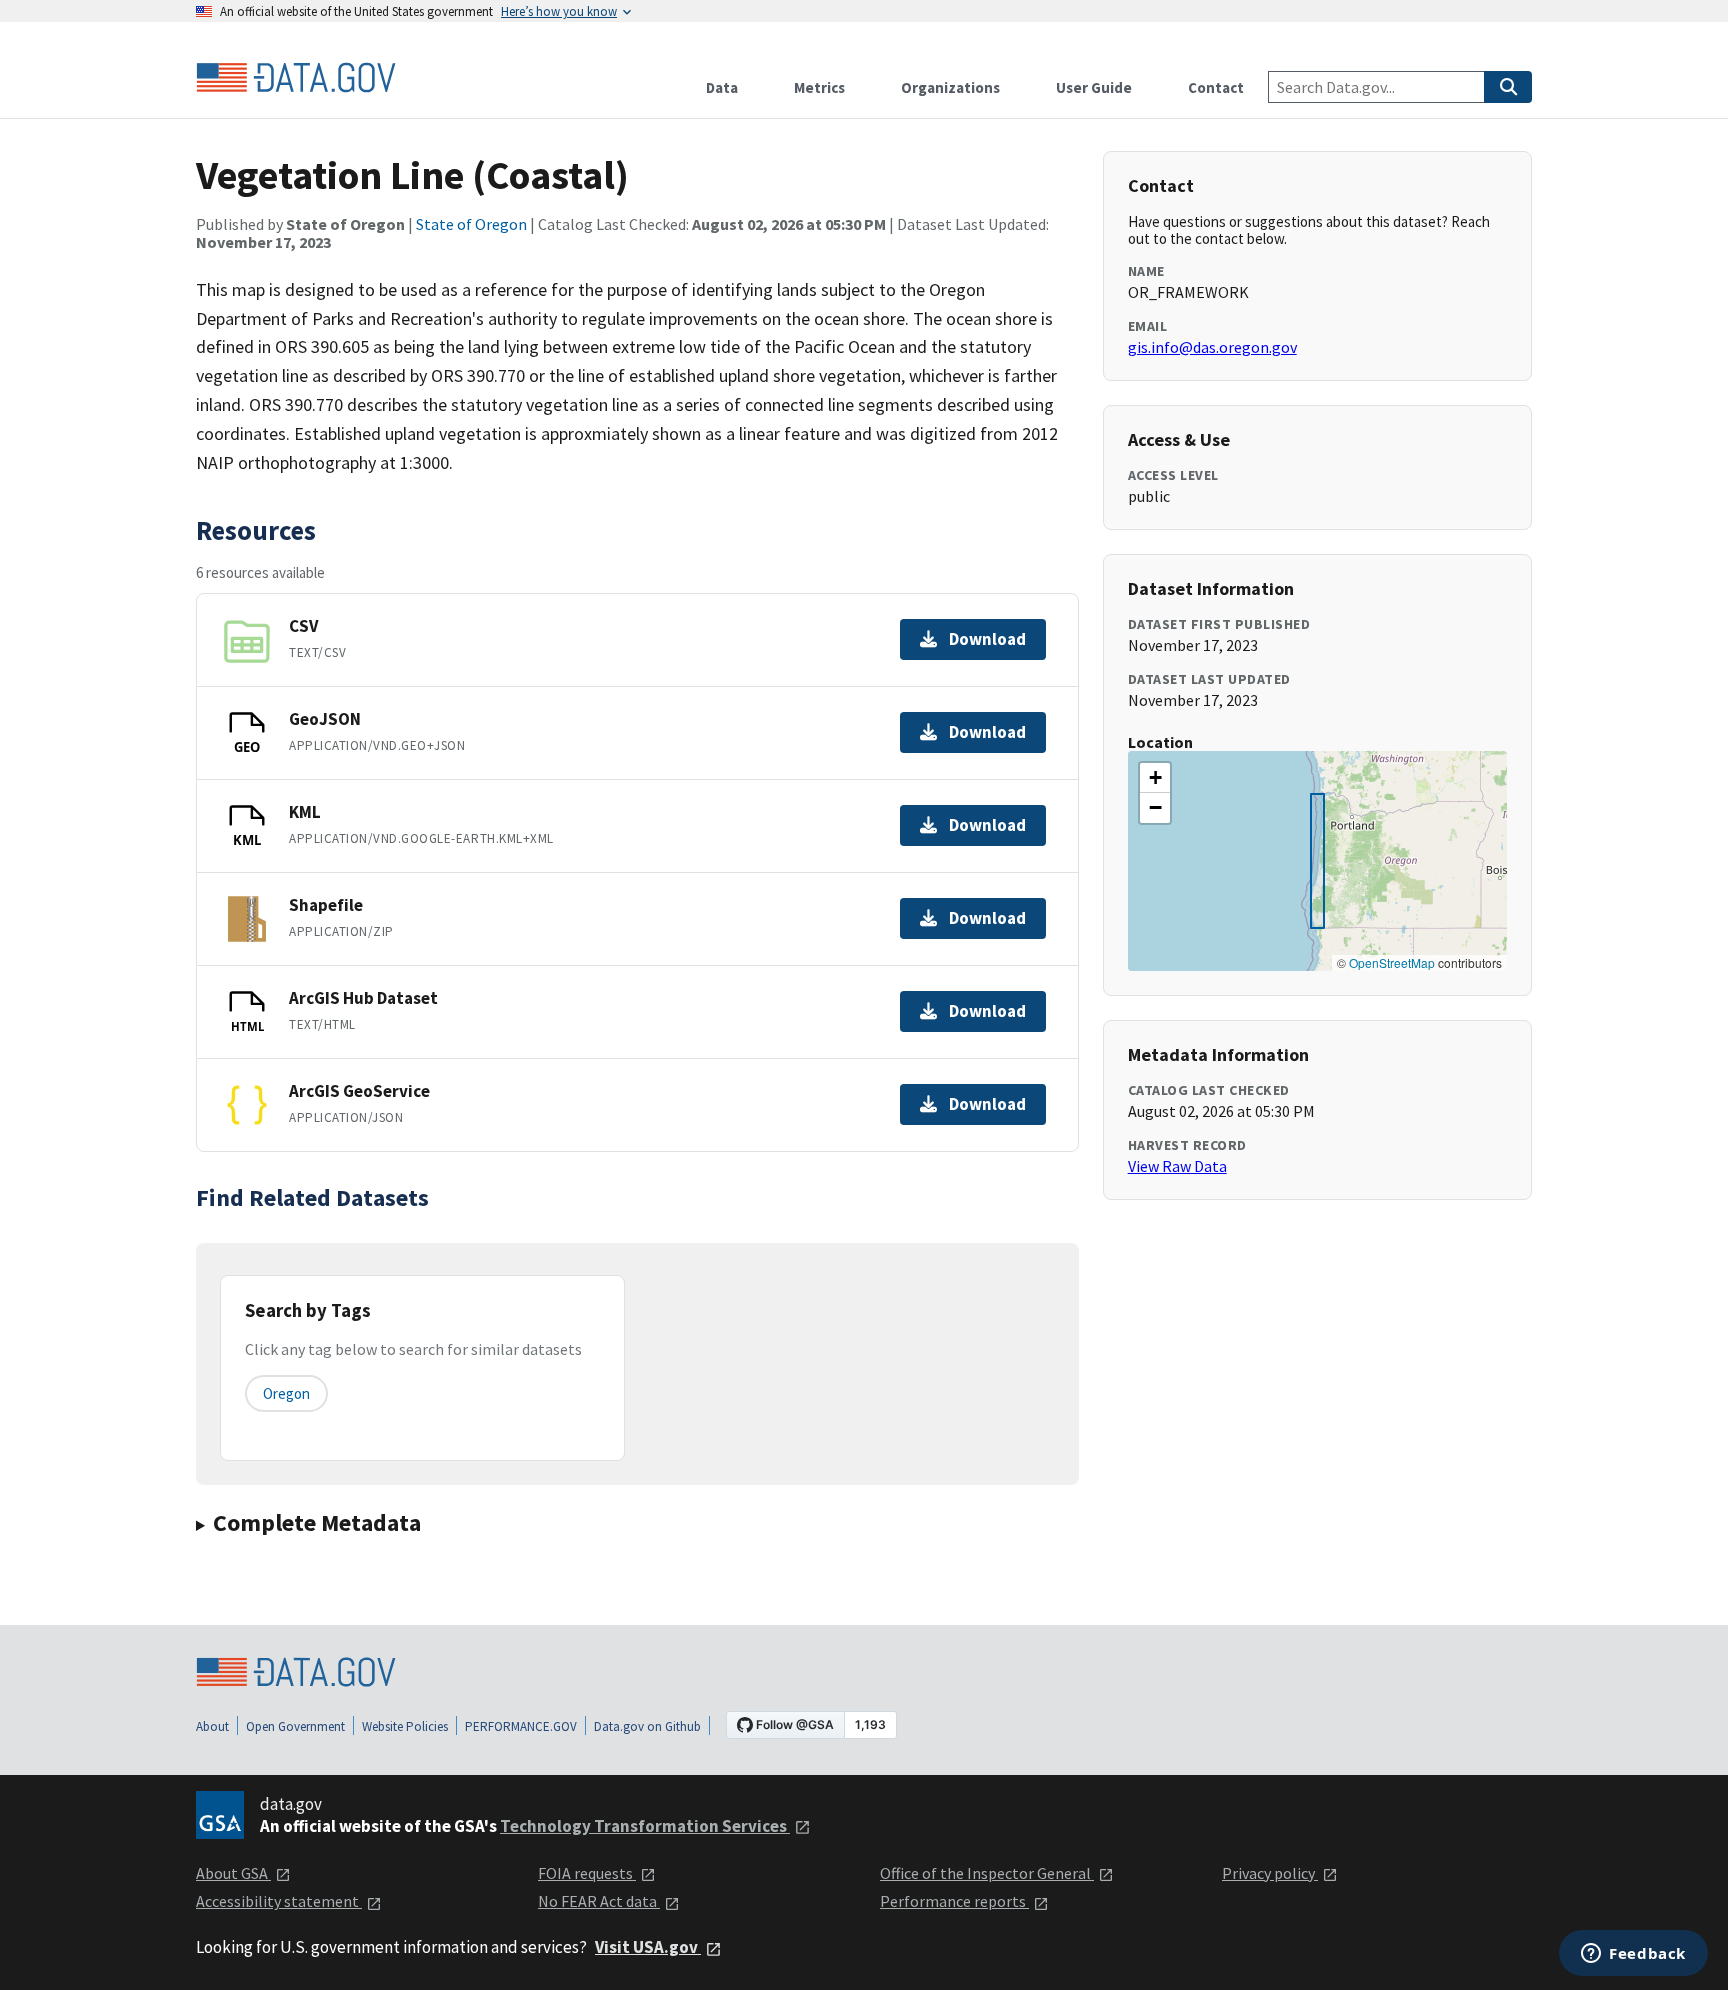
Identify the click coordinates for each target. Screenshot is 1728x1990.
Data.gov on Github (647, 1726)
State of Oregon (471, 224)
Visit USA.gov (648, 1947)
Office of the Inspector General (987, 1873)
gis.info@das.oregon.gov (1212, 347)
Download (987, 639)
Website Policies (405, 1726)
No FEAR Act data (599, 1901)
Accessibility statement (279, 1901)
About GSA (233, 1873)
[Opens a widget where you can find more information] (1633, 1955)
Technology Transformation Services (645, 1826)
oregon (286, 1393)
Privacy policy (1270, 1873)
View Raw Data (1177, 1166)
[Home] (296, 78)
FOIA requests (587, 1873)
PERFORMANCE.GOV (521, 1726)
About (212, 1726)
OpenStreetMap (1392, 962)
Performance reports (954, 1901)
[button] (1155, 778)
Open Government (295, 1726)
